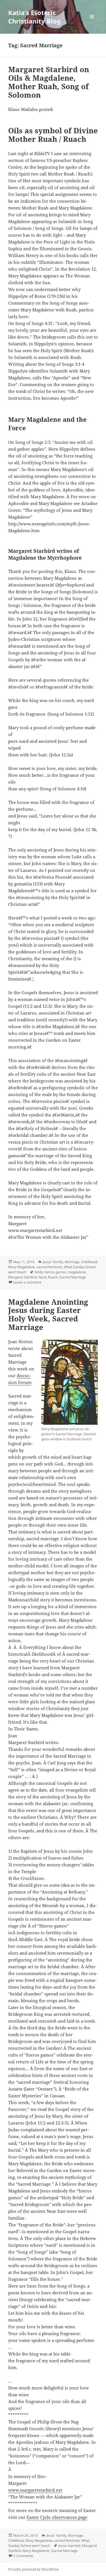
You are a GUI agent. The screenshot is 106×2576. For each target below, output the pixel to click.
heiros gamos (55, 1272)
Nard (42, 1277)
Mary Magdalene (22, 1267)
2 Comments (23, 2556)
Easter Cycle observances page (57, 2517)
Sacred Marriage (73, 1277)
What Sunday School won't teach (49, 2543)
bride (39, 1272)
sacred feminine (49, 1267)
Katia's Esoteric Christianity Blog (34, 17)
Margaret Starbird (22, 1277)
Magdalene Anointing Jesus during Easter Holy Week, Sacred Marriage (48, 1315)
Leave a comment (27, 1282)
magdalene (77, 1272)
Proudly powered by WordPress (33, 2569)
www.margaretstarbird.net (35, 2490)
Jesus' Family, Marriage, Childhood (70, 1262)
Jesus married (69, 2546)
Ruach (53, 1277)
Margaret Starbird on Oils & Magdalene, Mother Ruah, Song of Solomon (49, 82)
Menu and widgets (92, 23)
